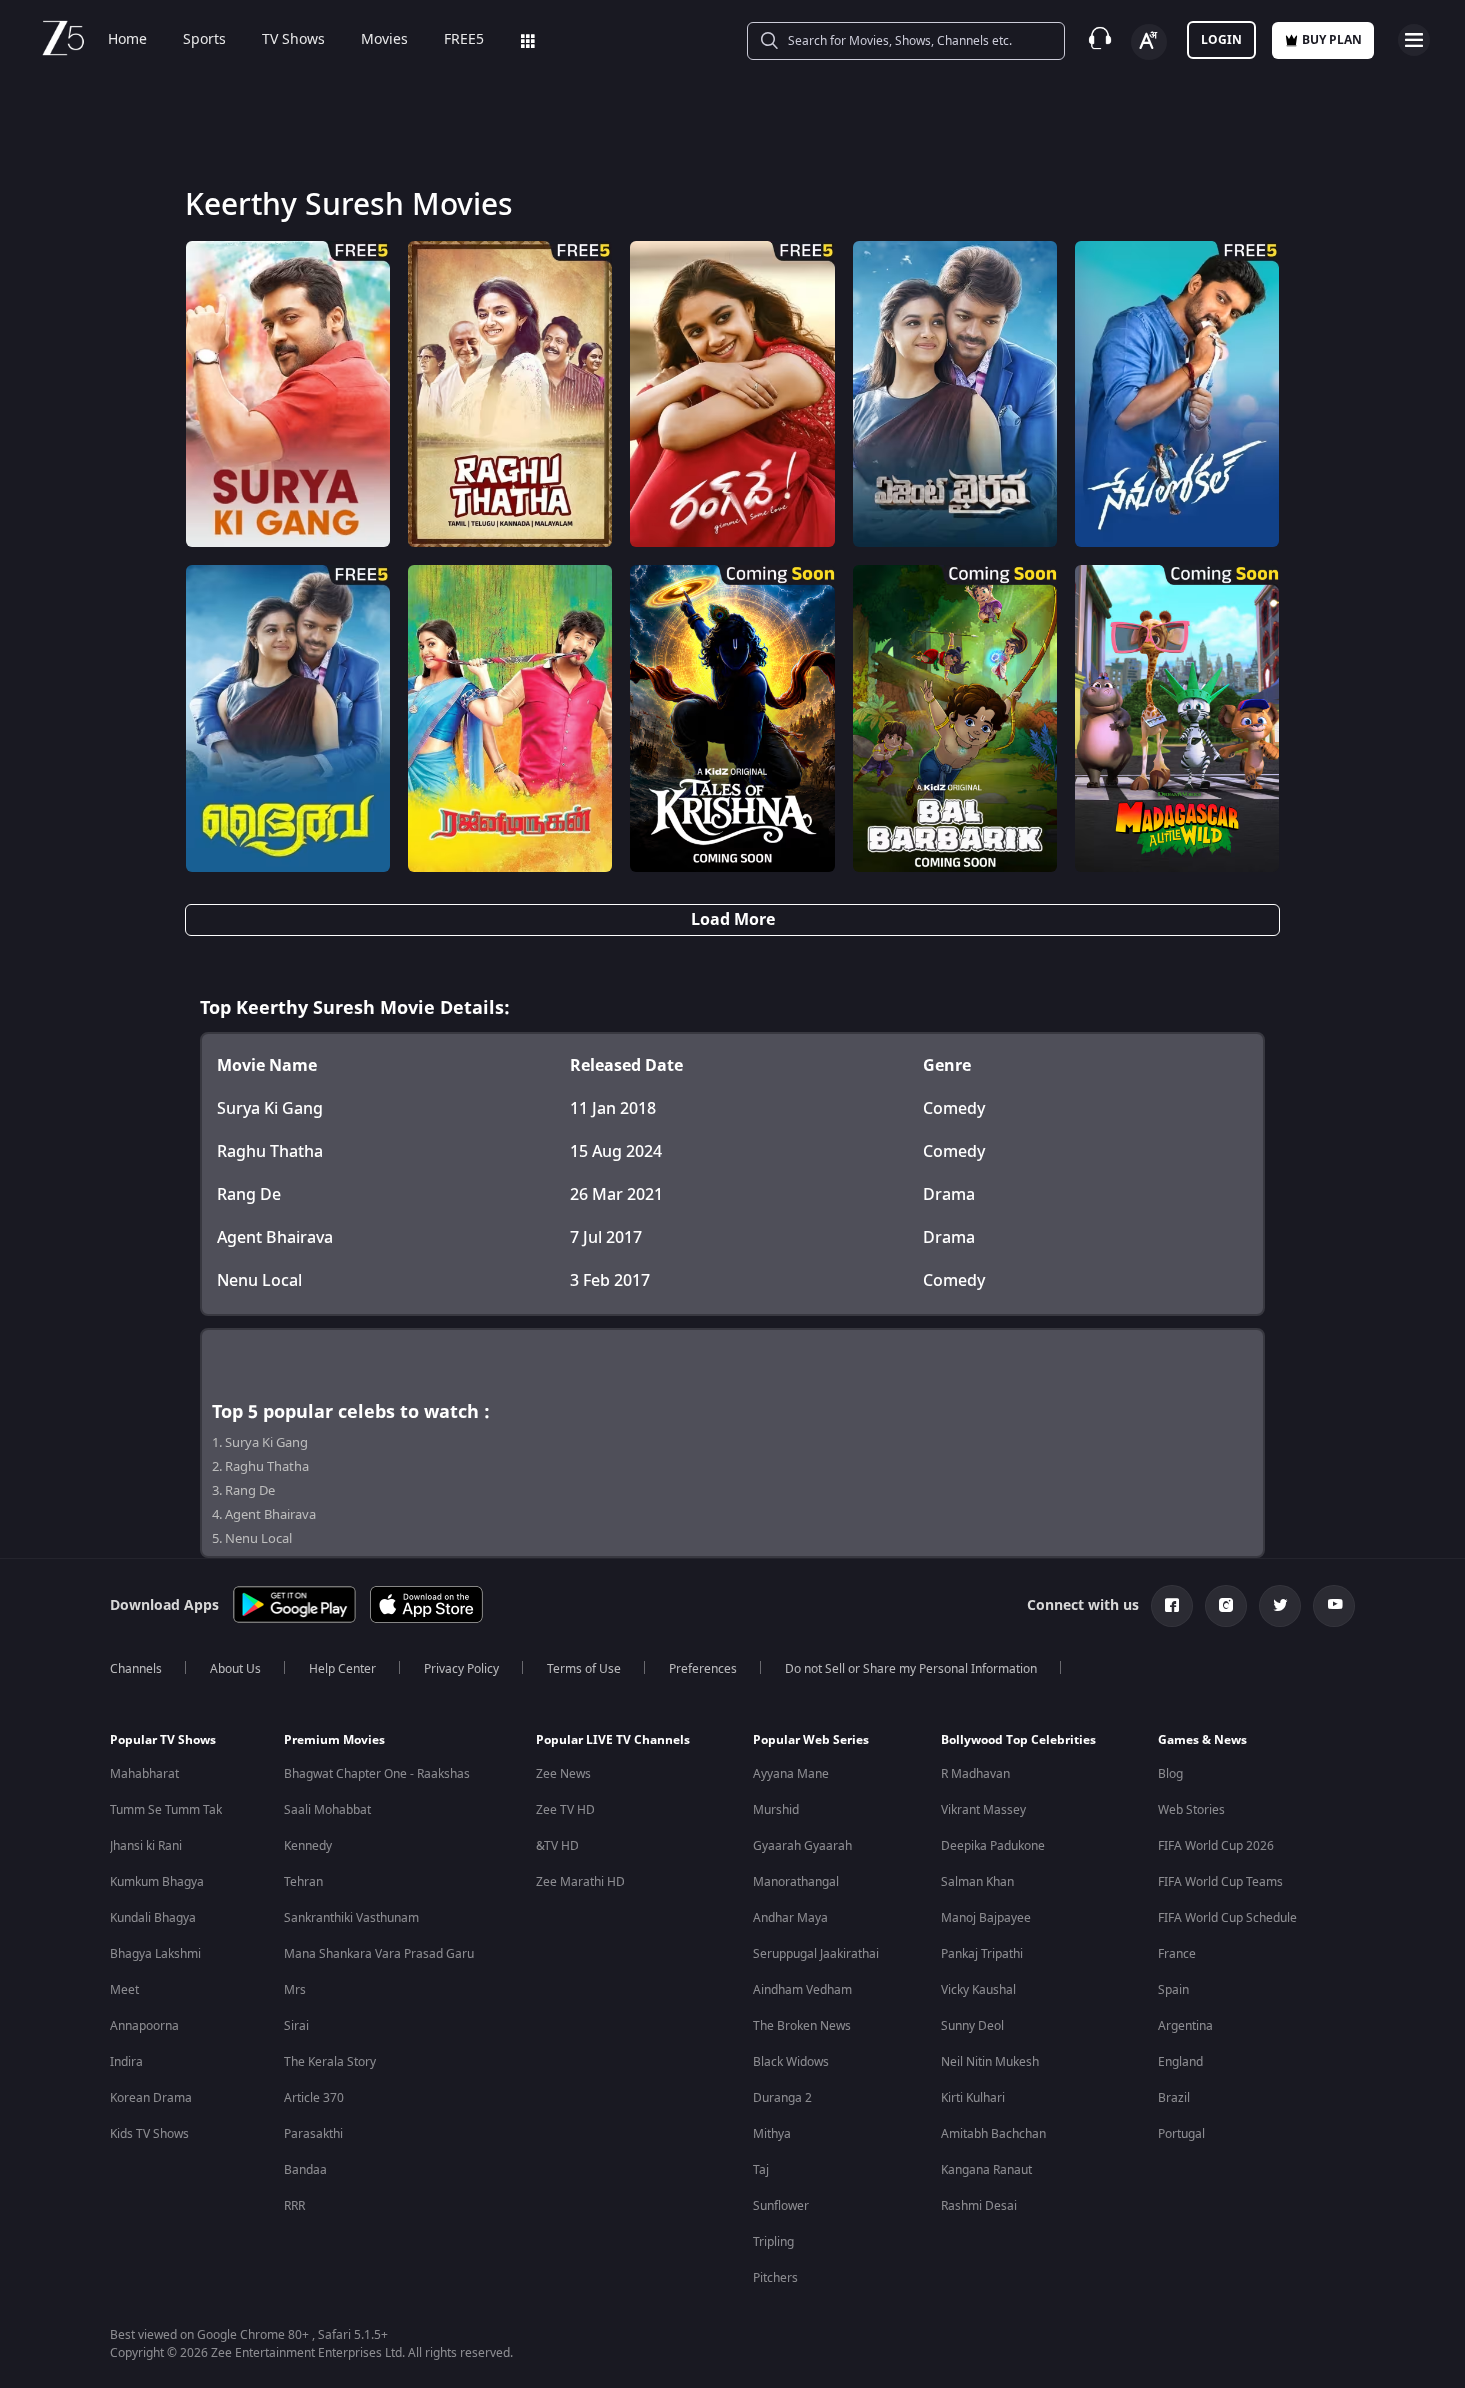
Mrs (295, 1990)
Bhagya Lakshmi (155, 1954)
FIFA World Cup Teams (1220, 1882)
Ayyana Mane (791, 1774)
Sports (204, 40)
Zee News (563, 1774)
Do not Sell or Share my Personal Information (911, 1669)
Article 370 (314, 2098)
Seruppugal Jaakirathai (816, 1954)
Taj (761, 2170)
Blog (1170, 1774)
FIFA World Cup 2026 (1216, 1846)
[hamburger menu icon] (1414, 40)
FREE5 (464, 40)
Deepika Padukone (993, 1846)
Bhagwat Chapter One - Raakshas (377, 1774)
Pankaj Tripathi (982, 1954)
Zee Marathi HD (580, 1882)
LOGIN (1221, 40)
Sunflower (781, 2206)
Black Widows (791, 2062)
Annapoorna (144, 2026)
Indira (126, 2062)
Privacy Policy (461, 1669)
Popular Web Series (811, 1740)
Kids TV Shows (149, 2134)
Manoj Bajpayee (986, 1918)
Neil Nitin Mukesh (990, 2062)
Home (127, 40)
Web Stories (1191, 1810)
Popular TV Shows (163, 1740)
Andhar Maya (790, 1918)
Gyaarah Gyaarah (802, 1846)
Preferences (703, 1669)
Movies (384, 40)
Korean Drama (151, 2098)
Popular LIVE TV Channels (613, 1740)
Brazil (1174, 2098)
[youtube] (1334, 1606)
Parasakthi (313, 2134)
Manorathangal (796, 1882)
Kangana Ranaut (986, 2170)
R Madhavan (975, 1774)
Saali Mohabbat (327, 1810)
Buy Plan (1332, 40)
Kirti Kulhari (973, 2098)
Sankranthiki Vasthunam (351, 1918)
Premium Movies (334, 1740)
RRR (294, 2206)
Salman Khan (977, 1882)
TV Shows (293, 40)
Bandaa (305, 2170)
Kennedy (308, 1846)
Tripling (773, 2242)
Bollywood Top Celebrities (1018, 1740)
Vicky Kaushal (978, 1990)
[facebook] (1172, 1606)
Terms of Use (584, 1669)
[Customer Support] (1100, 40)
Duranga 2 (782, 2098)
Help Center (342, 1669)
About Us (235, 1669)
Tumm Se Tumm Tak (166, 1810)
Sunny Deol (972, 2026)
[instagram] (1226, 1606)
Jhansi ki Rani (146, 1846)
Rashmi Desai (979, 2206)
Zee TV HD (565, 1810)
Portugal (1181, 2134)
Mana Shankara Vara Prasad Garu (379, 1954)
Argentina (1185, 2026)
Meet (124, 1990)
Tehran (303, 1882)
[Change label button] (1149, 42)
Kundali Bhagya (153, 1918)
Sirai (296, 2026)
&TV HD (557, 1846)
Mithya (772, 2134)
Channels (136, 1669)
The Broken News (802, 2026)
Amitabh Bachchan (993, 2134)
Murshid (776, 1810)
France (1177, 1954)
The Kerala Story (330, 2062)
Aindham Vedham (802, 1990)
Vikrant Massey (983, 1810)
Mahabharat (144, 1774)
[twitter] (1280, 1606)
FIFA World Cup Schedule (1227, 1918)
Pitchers (775, 2278)
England (1180, 2062)
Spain (1173, 1990)
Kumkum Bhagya (157, 1882)
